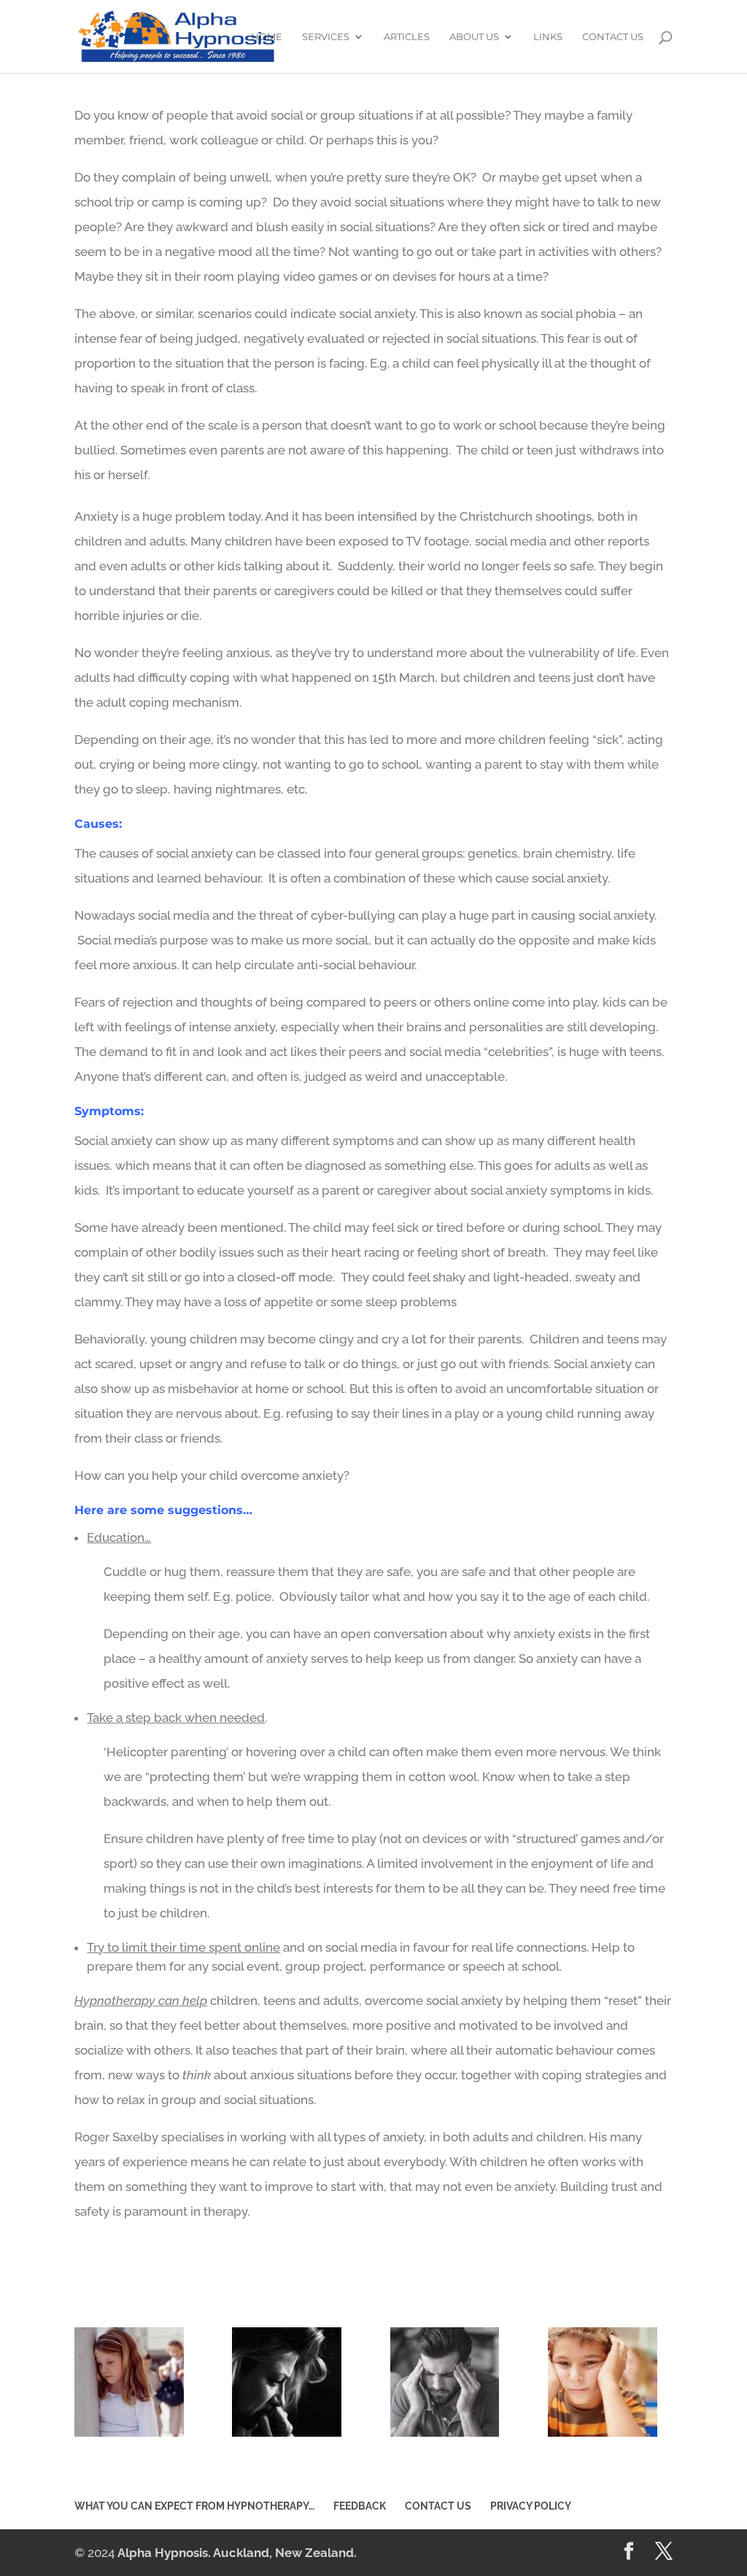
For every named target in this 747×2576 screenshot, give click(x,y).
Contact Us (438, 2506)
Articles (407, 37)
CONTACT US (613, 37)
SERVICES (326, 37)
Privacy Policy (531, 2506)
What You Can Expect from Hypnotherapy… (194, 2506)
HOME (267, 37)
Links (548, 37)
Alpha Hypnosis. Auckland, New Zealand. (237, 2553)
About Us (474, 37)
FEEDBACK (360, 2506)
